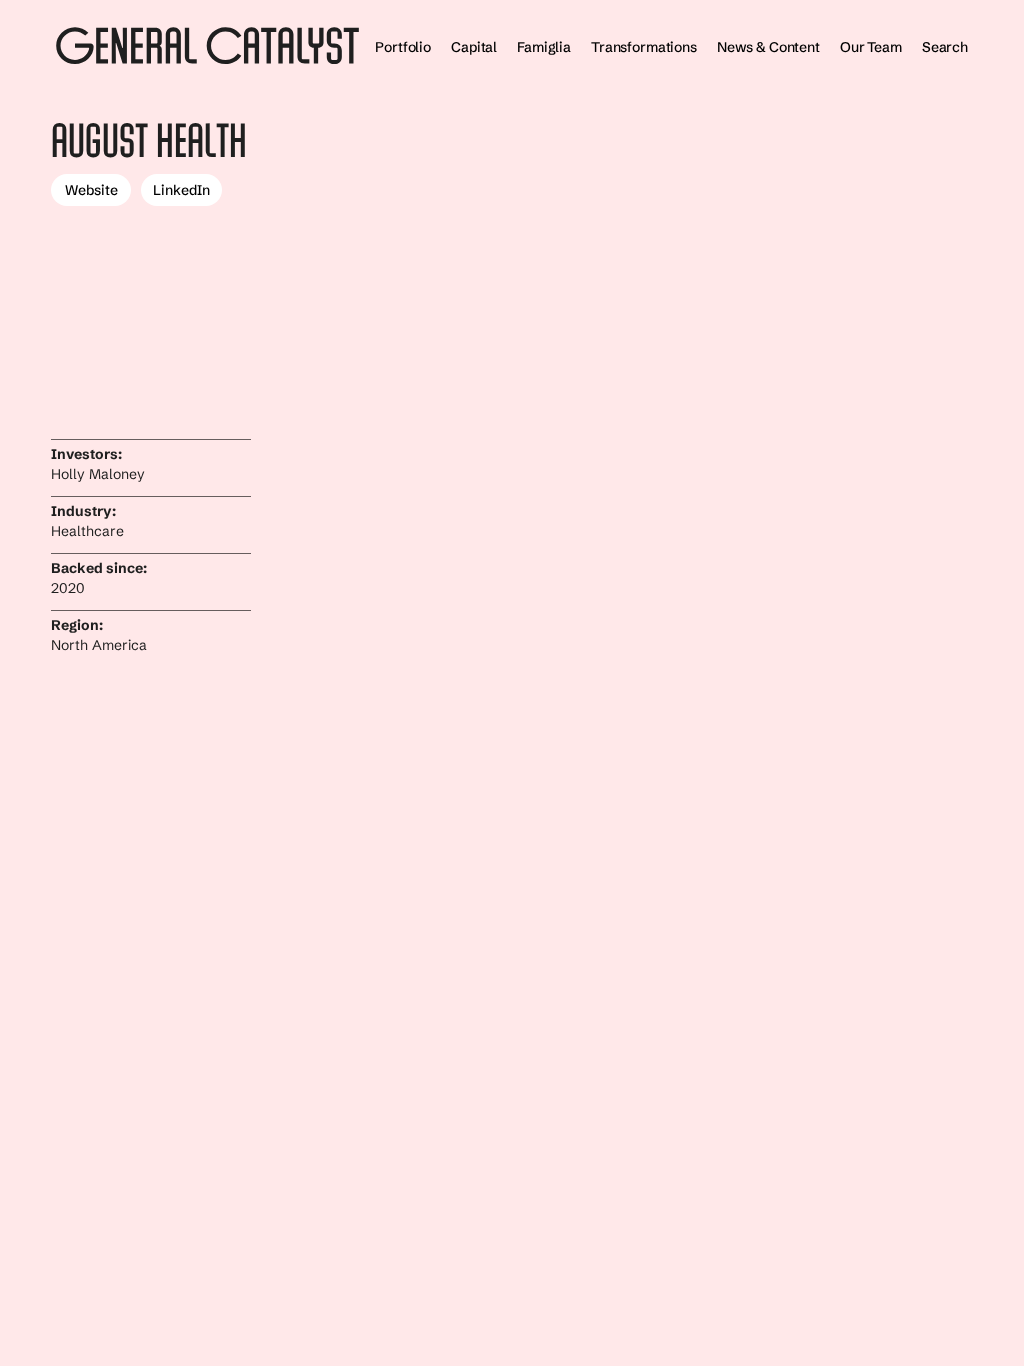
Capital (474, 47)
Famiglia (544, 47)
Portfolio (403, 47)
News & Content (768, 47)
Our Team (871, 47)
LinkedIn (181, 190)
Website (91, 190)
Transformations (644, 47)
